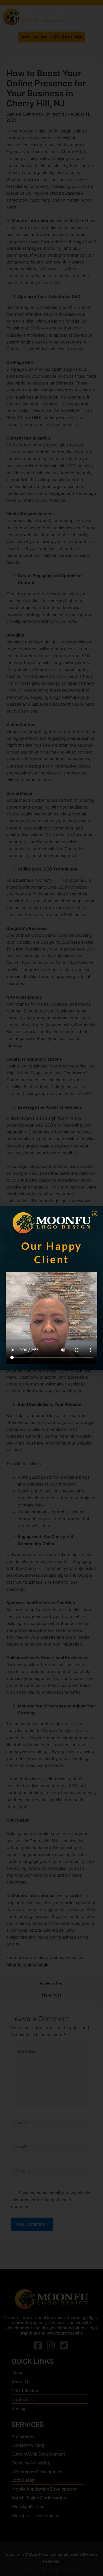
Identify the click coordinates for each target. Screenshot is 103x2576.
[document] (51, 1288)
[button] (95, 1214)
